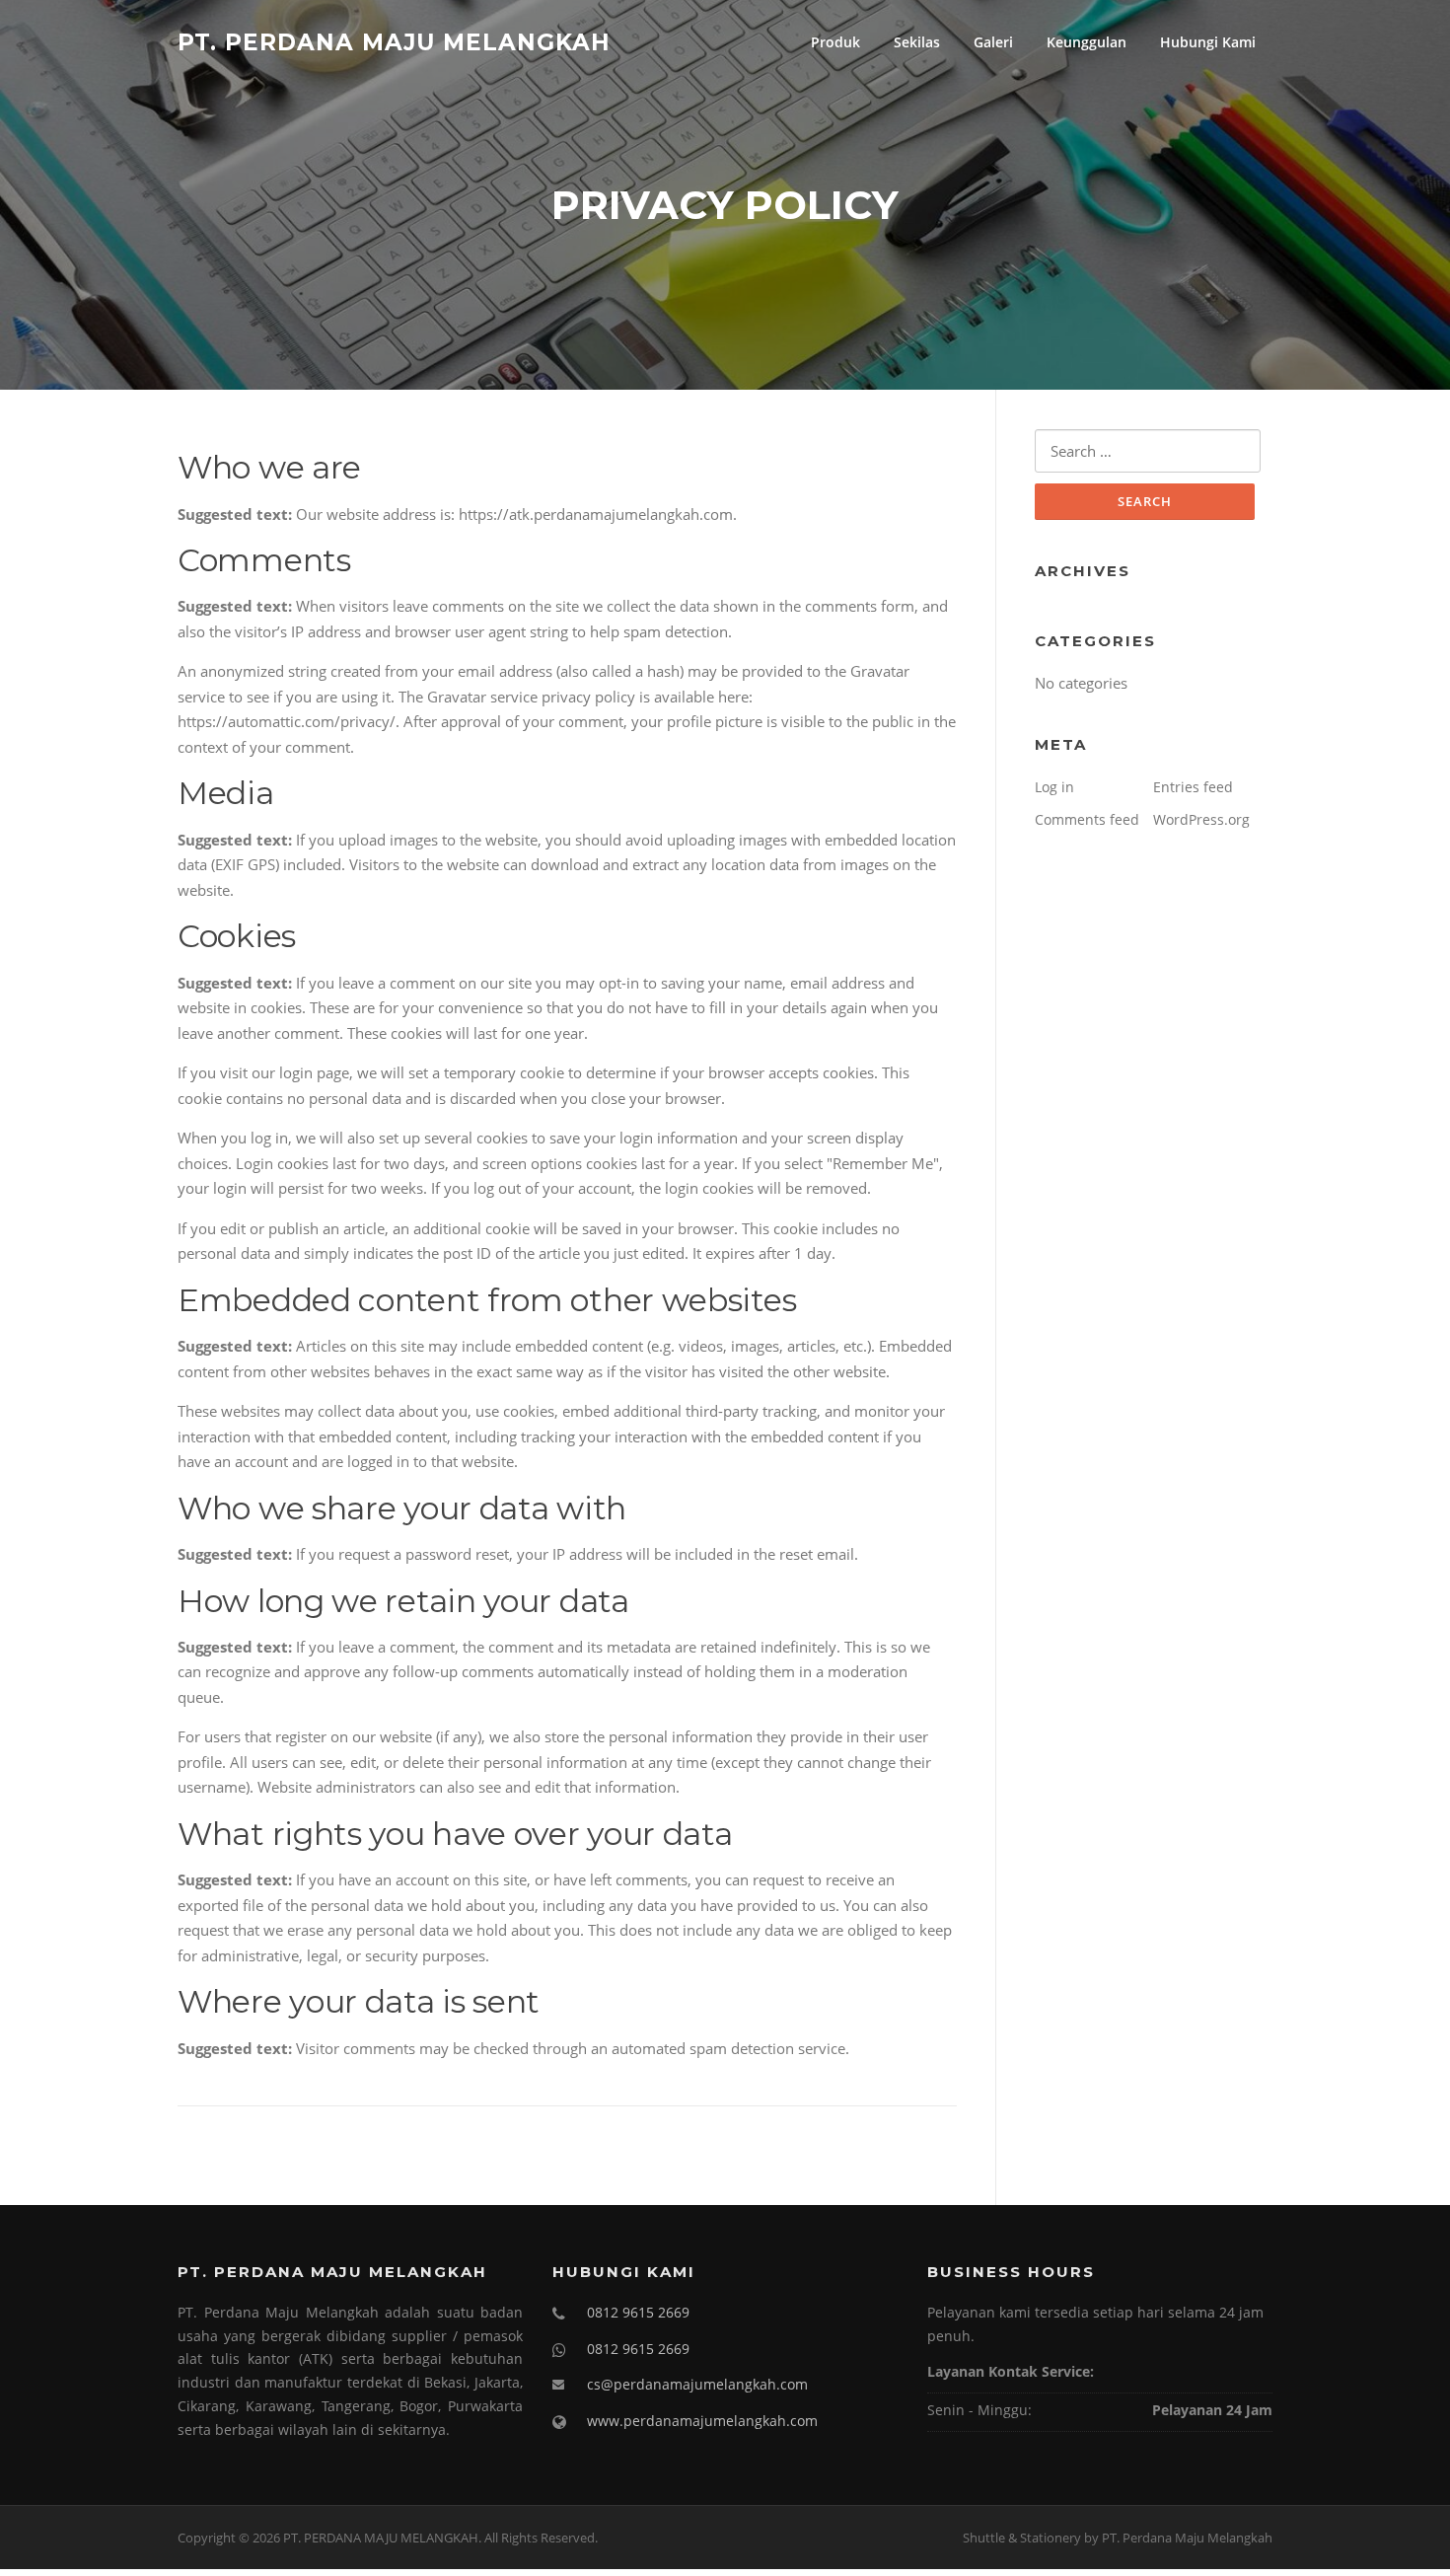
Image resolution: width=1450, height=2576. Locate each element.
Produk (835, 42)
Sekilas (917, 42)
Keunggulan (1087, 42)
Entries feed (1193, 787)
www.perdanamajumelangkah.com (702, 2421)
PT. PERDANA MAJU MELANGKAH (394, 41)
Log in (1054, 787)
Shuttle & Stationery (1022, 2538)
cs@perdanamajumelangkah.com (697, 2384)
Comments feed (1087, 819)
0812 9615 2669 (638, 2312)
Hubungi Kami (1208, 42)
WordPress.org (1201, 819)
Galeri (993, 42)
